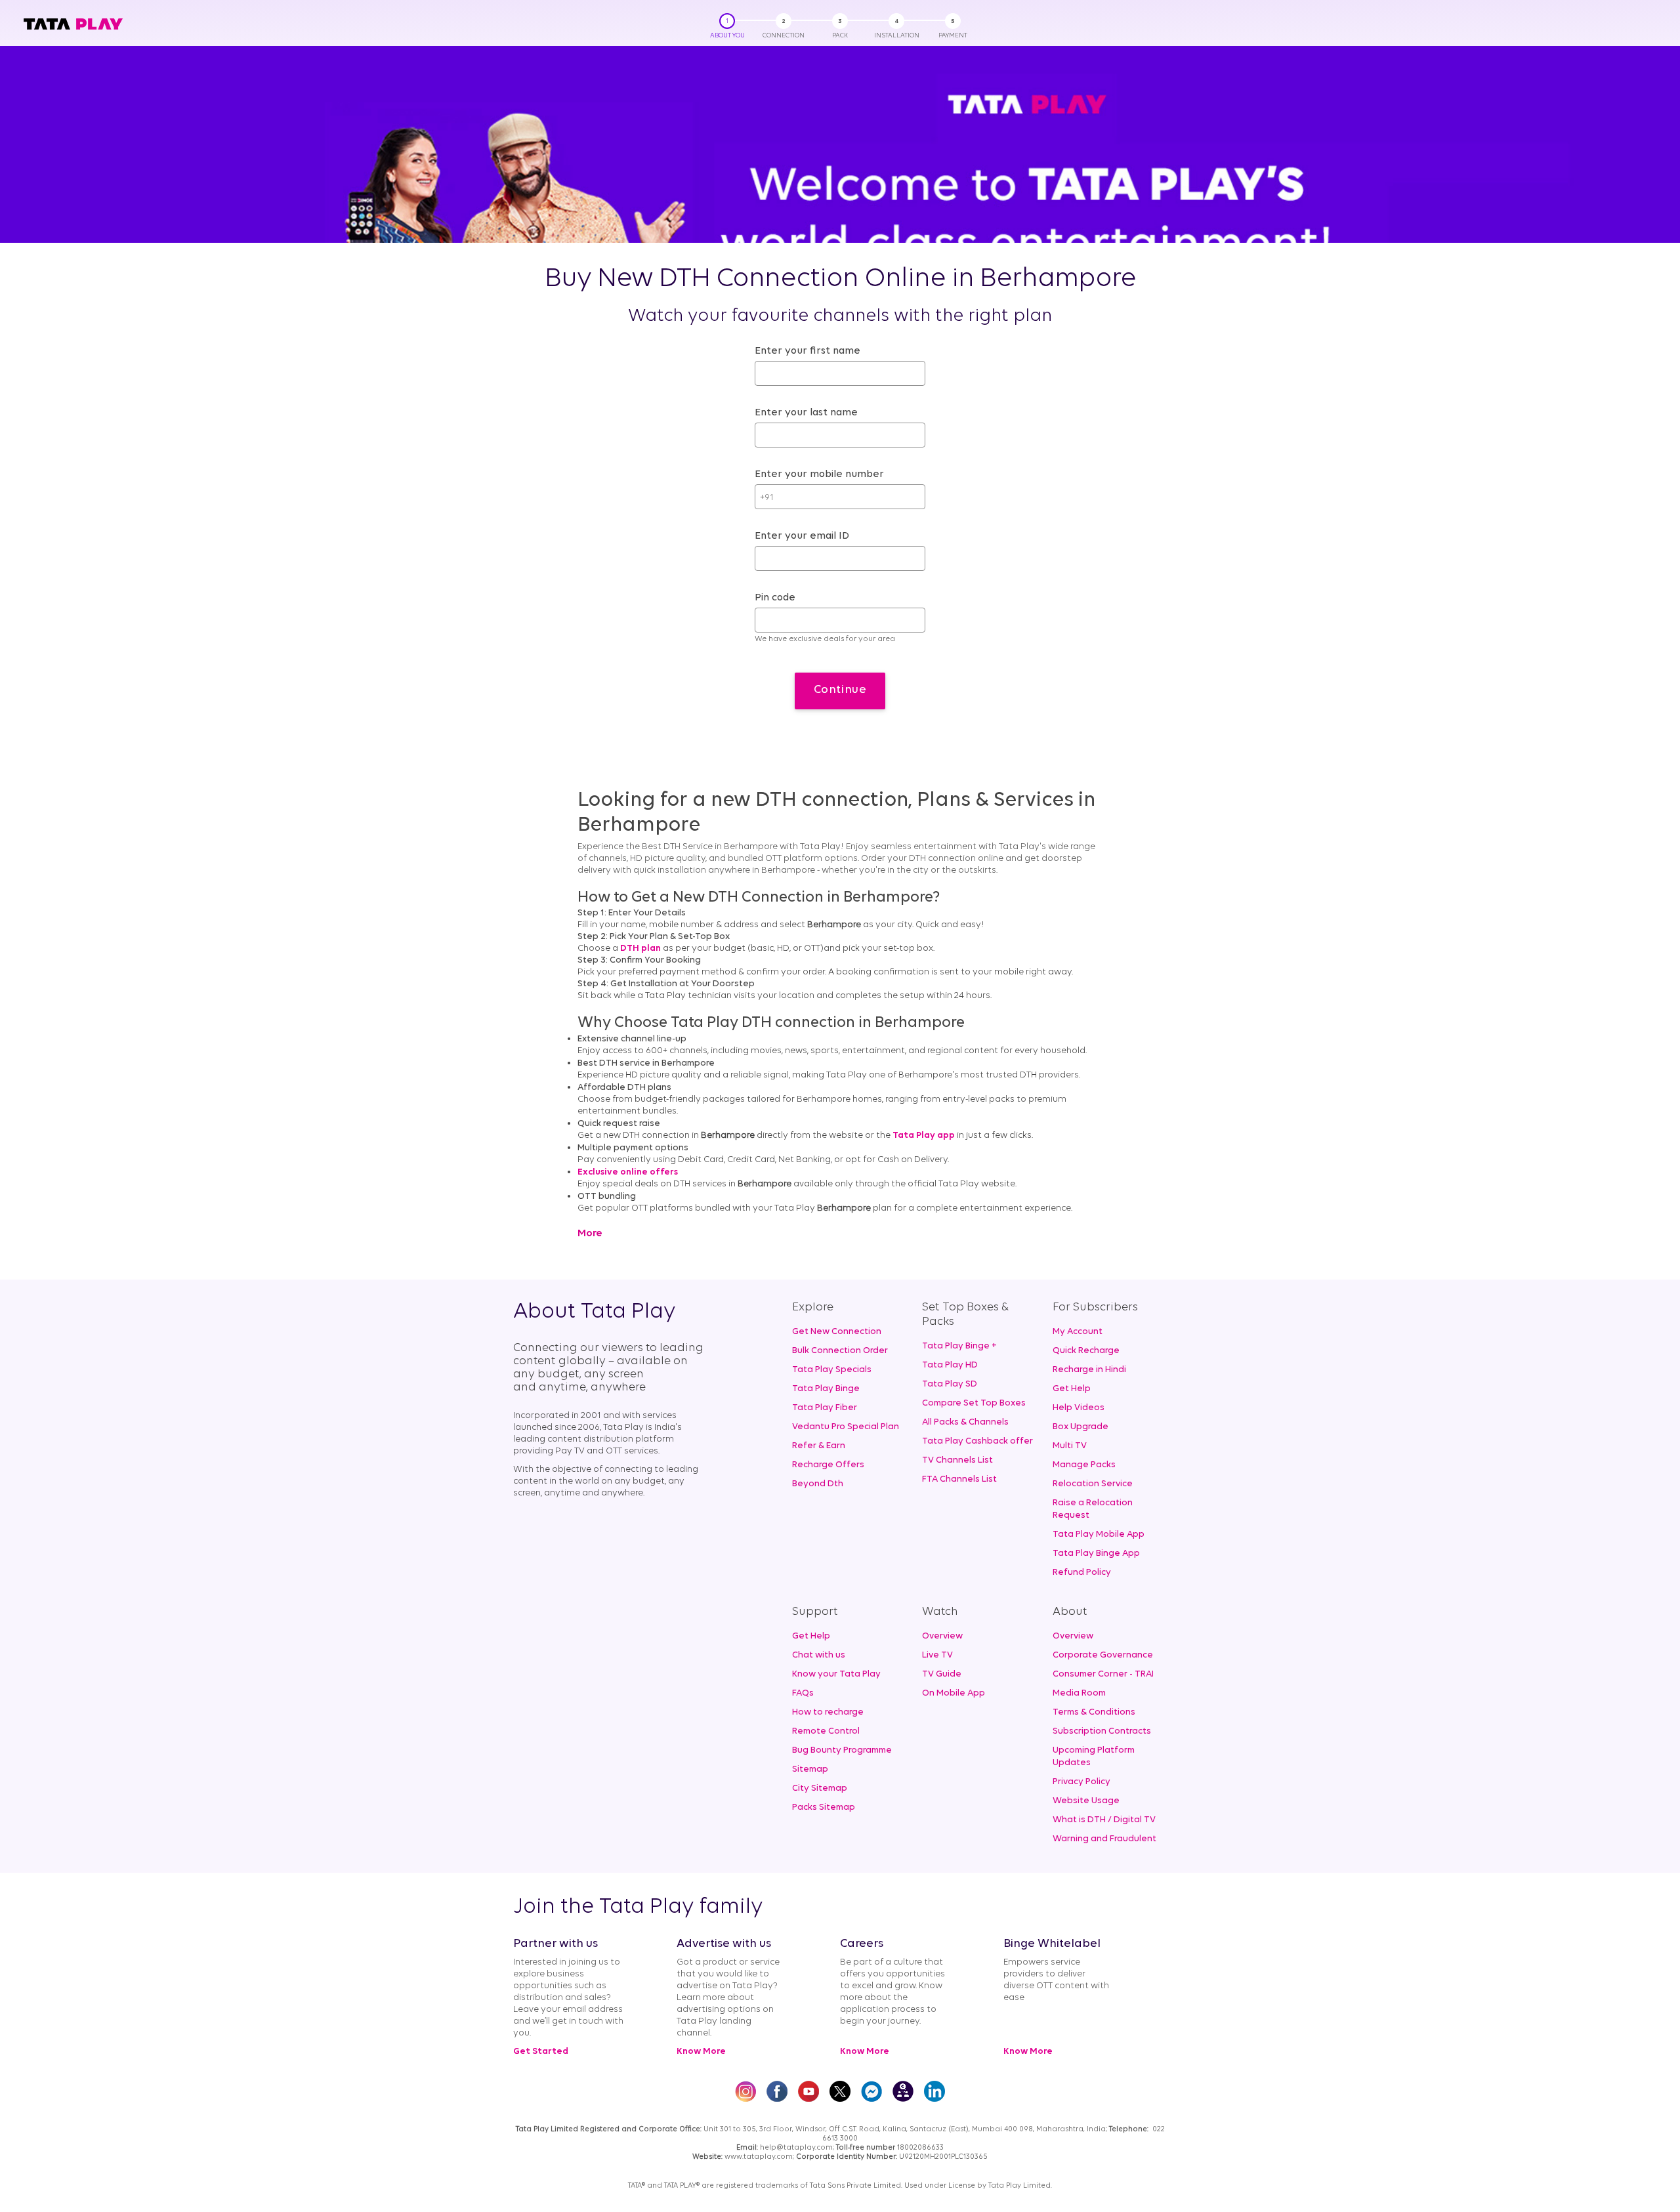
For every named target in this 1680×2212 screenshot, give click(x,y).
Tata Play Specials (832, 1370)
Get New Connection (837, 1332)
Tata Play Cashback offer (977, 1441)
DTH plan (640, 949)
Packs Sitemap (824, 1807)
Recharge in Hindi (1089, 1370)
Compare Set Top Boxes (974, 1403)
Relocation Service (1093, 1484)
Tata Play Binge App (1096, 1554)
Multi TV (1070, 1446)
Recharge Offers (828, 1465)
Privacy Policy (1081, 1782)
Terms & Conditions (1094, 1712)
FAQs (803, 1693)
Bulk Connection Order (840, 1351)
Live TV (937, 1655)
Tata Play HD (950, 1365)
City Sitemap (820, 1788)
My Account (1078, 1332)
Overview (942, 1636)
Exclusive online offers (628, 1172)
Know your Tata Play (836, 1674)
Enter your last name (806, 413)
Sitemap (810, 1769)
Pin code (775, 598)
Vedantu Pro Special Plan (846, 1427)
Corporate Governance (1103, 1655)
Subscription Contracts (1102, 1731)
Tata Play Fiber (825, 1408)
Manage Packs (1084, 1465)
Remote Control (826, 1731)
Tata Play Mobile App (1099, 1534)
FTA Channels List (959, 1479)
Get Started (541, 2052)
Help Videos (1079, 1408)
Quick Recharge (1086, 1351)
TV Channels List (957, 1460)
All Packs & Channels (965, 1422)
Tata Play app (924, 1136)
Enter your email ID (802, 536)
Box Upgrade (1081, 1427)
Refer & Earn (819, 1446)
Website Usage (1086, 1801)
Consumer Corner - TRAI (1103, 1674)
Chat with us (819, 1655)
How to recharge (828, 1712)
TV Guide (942, 1674)
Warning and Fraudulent (1104, 1839)
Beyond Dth (818, 1484)
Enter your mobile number (819, 474)
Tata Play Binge (826, 1389)
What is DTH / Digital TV (1104, 1820)
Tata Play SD (950, 1384)
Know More (701, 2052)
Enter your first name (808, 351)
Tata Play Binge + (959, 1346)
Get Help (1072, 1389)
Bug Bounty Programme (842, 1750)
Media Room (1079, 1693)
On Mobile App (954, 1693)
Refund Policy (1082, 1573)
